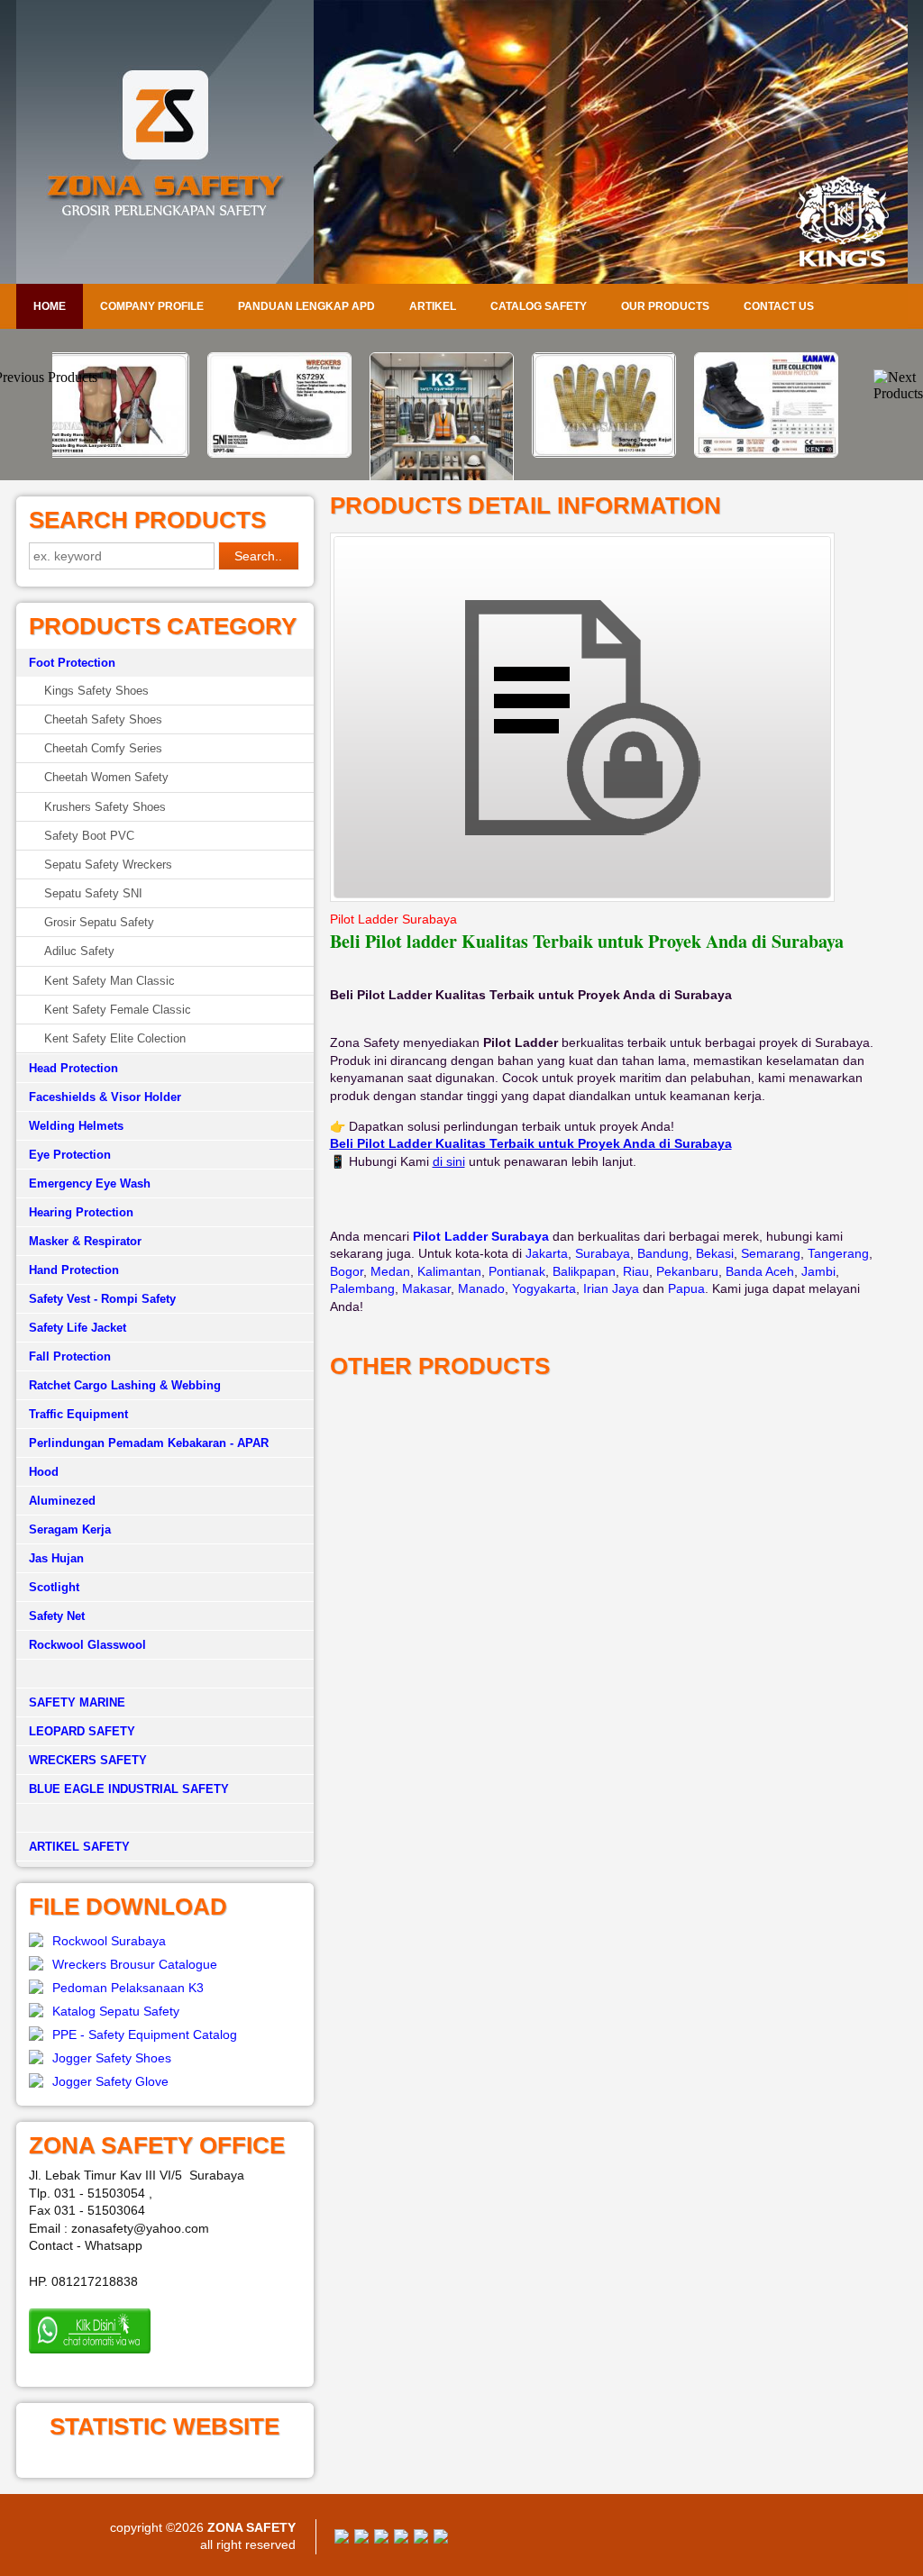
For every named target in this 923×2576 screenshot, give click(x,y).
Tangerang (838, 1253)
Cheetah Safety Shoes (103, 719)
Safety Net (57, 1616)
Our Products (665, 306)
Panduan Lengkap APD (306, 306)
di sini (449, 1161)
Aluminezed (62, 1501)
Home (50, 306)
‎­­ (165, 1818)
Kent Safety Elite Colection (115, 1038)
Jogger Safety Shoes (112, 2058)
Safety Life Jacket (78, 1328)
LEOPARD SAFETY (82, 1731)
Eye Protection (70, 1155)
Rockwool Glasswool (87, 1645)
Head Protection (73, 1068)
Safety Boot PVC (89, 836)
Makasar (426, 1288)
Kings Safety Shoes (96, 691)
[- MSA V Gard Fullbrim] (786, 364)
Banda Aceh (760, 1271)
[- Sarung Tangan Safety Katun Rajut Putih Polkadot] (461, 453)
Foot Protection (72, 663)
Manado (481, 1288)
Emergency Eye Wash (90, 1183)
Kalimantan (449, 1271)
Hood (44, 1472)
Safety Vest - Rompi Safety (102, 1299)
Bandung (663, 1253)
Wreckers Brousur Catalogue (135, 1964)
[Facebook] (342, 2539)
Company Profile (152, 306)
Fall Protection (70, 1356)
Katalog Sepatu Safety (116, 2011)
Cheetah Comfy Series (103, 748)
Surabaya (603, 1253)
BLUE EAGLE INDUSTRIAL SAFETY (129, 1789)
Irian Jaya (611, 1288)
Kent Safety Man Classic (110, 981)
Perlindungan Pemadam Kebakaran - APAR (149, 1443)
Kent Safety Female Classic (118, 1010)
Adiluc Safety (79, 951)
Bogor (347, 1271)
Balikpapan (584, 1271)
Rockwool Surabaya (109, 1941)
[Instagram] (421, 2539)
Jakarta (547, 1253)
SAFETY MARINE (77, 1702)
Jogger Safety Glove (110, 2081)
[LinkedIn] (441, 2539)
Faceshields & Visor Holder (105, 1097)
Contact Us (779, 306)
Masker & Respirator (85, 1241)
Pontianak (517, 1271)
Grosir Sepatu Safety (99, 922)
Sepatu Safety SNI (93, 893)
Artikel (433, 306)
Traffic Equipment (78, 1414)
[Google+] (381, 2539)
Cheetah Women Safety (106, 777)
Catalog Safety (539, 306)
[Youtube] (401, 2539)
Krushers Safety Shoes (105, 807)
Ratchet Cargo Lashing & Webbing (125, 1385)
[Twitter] (361, 2539)
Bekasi (715, 1253)
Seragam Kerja (70, 1529)
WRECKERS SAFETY (88, 1760)
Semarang (771, 1253)
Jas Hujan (56, 1558)
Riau (636, 1271)
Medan (390, 1271)
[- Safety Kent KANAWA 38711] (624, 453)
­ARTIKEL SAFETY (79, 1847)
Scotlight (54, 1587)
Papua (686, 1288)
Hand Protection (74, 1270)
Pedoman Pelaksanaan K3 (128, 1988)
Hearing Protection (81, 1212)
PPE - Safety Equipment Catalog (145, 2034)
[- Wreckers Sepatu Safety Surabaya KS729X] (137, 453)
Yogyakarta (544, 1288)
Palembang (362, 1288)
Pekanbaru (687, 1271)
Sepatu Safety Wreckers (108, 865)
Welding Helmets (76, 1126)
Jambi (818, 1271)
